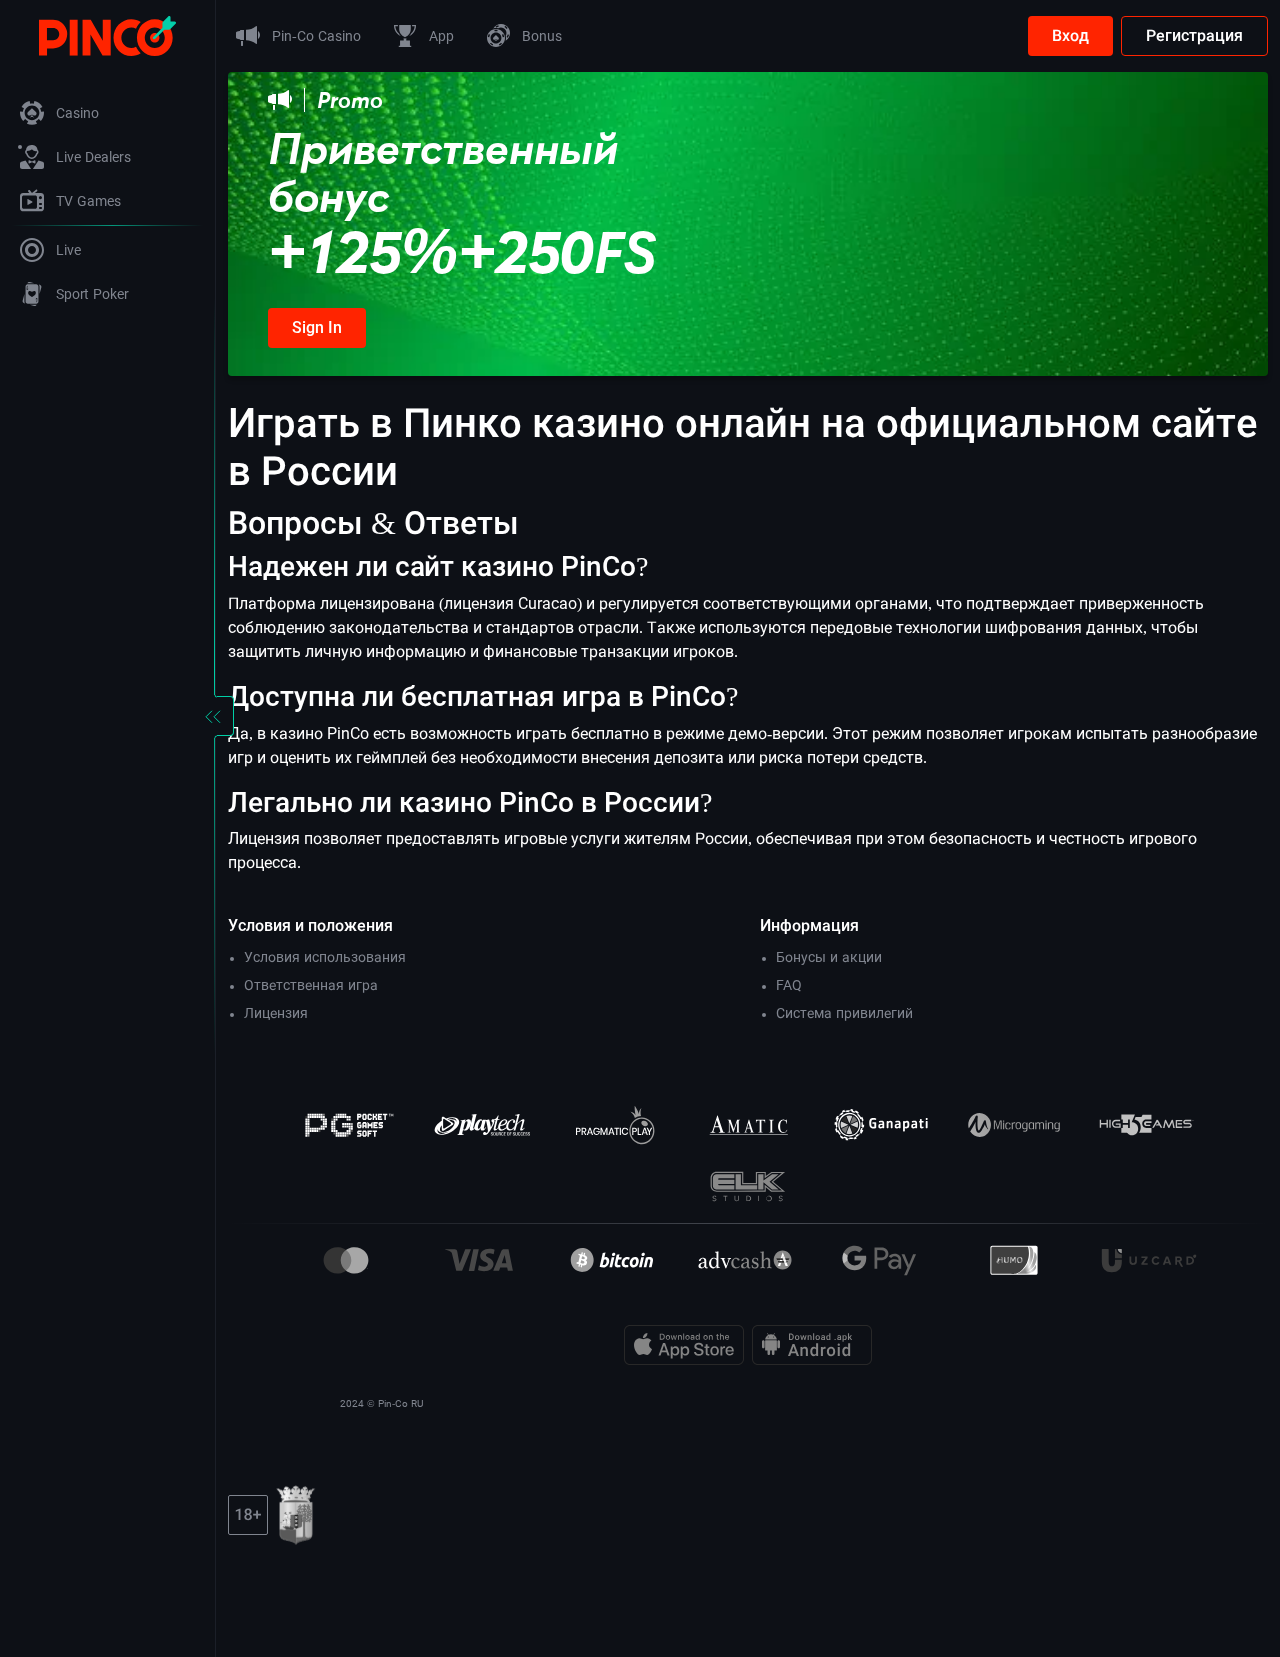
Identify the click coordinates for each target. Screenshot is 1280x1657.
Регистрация (1194, 35)
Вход (1070, 35)
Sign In (317, 327)
